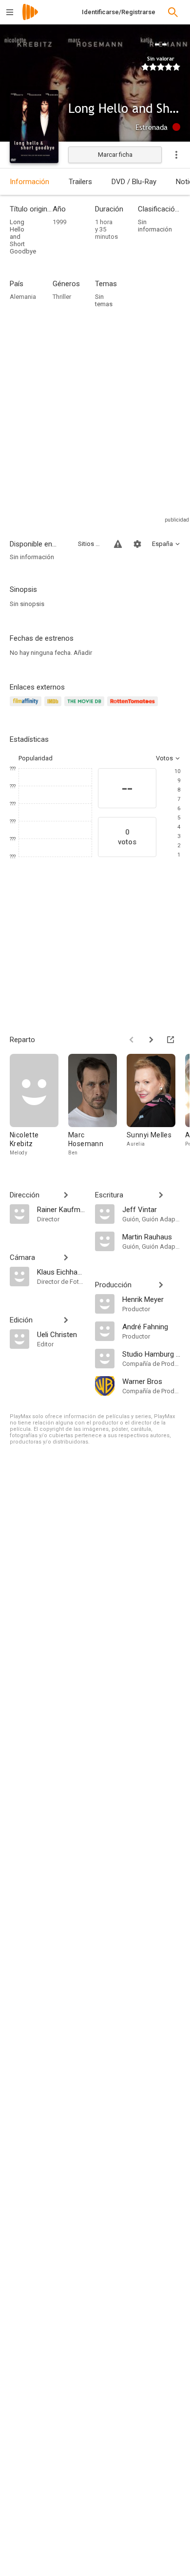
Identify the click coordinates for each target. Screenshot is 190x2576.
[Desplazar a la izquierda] (132, 1040)
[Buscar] (173, 12)
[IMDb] (54, 707)
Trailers (80, 182)
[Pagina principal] (30, 18)
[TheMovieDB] (86, 707)
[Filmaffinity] (27, 707)
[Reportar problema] (118, 544)
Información (29, 182)
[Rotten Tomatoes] (134, 707)
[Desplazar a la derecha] (151, 1040)
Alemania (23, 297)
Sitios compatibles (90, 544)
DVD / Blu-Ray (134, 182)
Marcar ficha (115, 155)
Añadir (83, 653)
